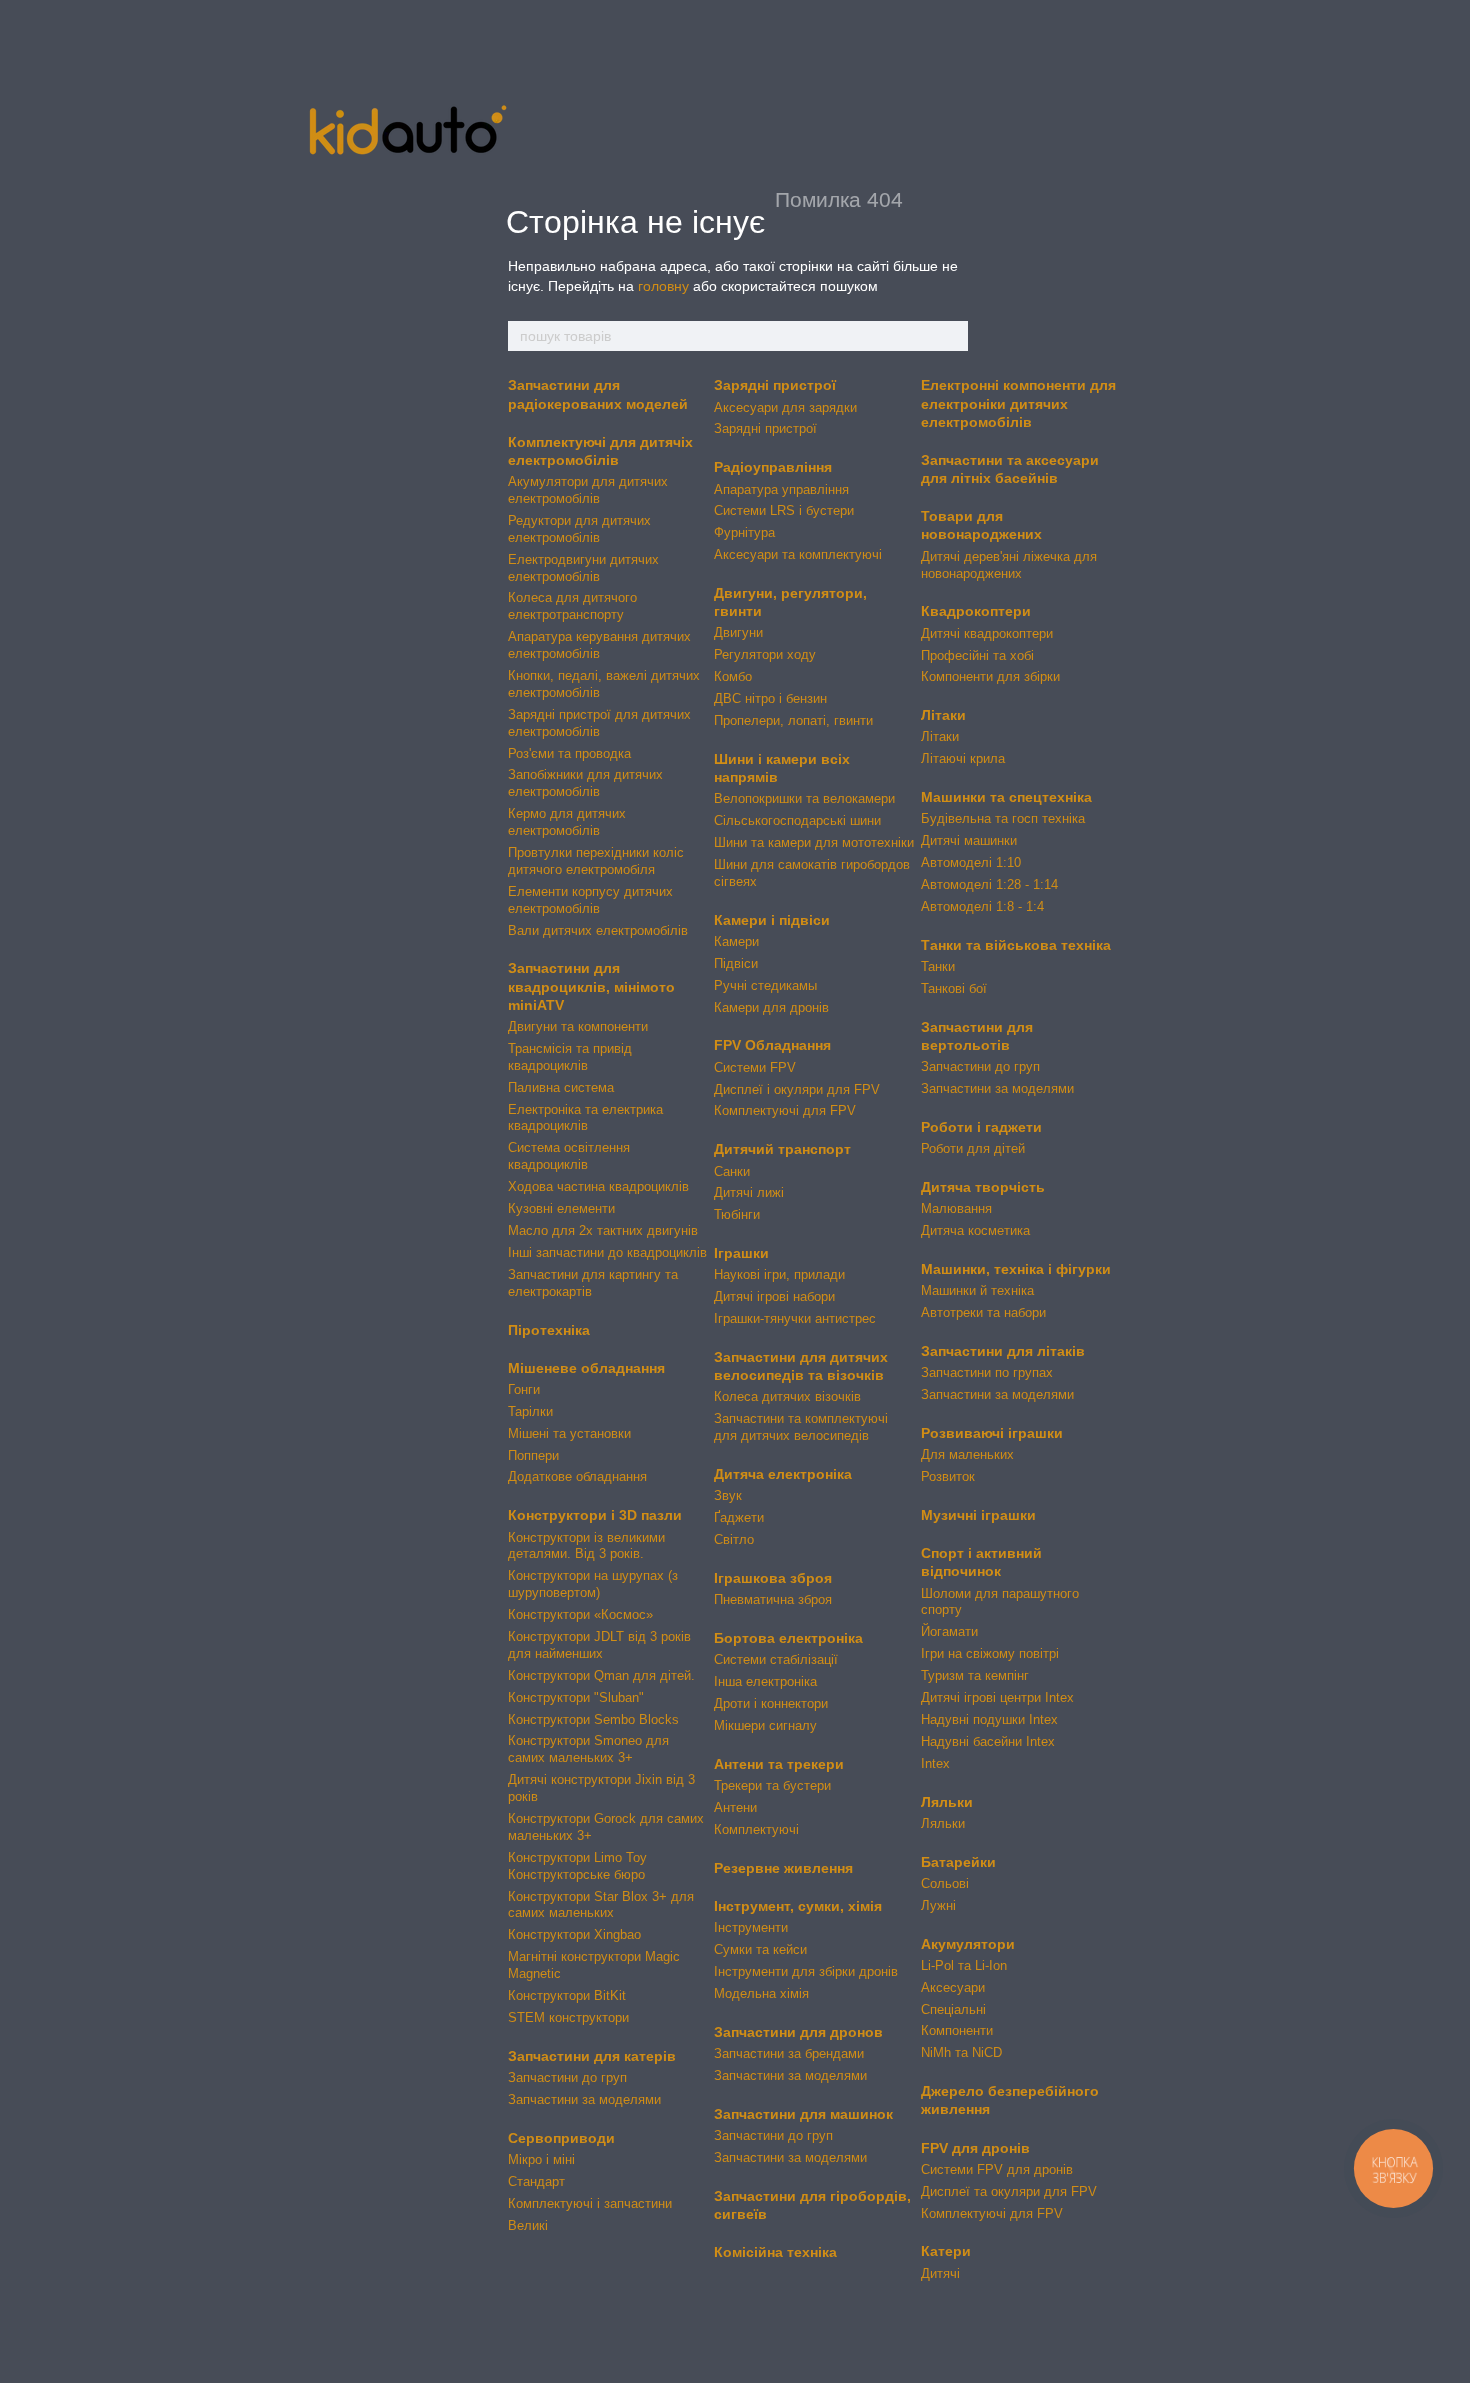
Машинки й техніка (977, 1290)
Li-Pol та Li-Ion (964, 1965)
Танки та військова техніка (1016, 945)
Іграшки (741, 1253)
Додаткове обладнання (577, 1476)
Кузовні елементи (561, 1208)
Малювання (956, 1208)
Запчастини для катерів (592, 2056)
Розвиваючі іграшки (992, 1433)
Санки (732, 1171)
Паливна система (561, 1087)
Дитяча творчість (983, 1187)
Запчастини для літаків (1003, 1351)
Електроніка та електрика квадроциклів (585, 1118)
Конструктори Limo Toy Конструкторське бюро (577, 1866)
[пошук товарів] (952, 336)
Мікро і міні (541, 2159)
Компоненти (957, 2030)
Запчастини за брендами (789, 2053)
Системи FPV (755, 1067)
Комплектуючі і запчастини (590, 2203)
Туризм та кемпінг (975, 1675)
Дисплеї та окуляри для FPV (1009, 2191)
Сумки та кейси (760, 1949)
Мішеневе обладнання (586, 1368)
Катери (946, 2251)
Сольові (945, 1883)
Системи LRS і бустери (784, 510)
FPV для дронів (975, 2148)
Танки (938, 966)
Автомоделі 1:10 (971, 862)
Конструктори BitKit (567, 1995)
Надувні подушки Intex (989, 1719)
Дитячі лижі (749, 1192)
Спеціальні (953, 2009)
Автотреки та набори (983, 1312)
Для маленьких (967, 1454)
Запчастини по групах (987, 1372)
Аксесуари (953, 1987)
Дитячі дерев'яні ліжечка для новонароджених (1009, 565)
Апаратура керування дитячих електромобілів (599, 645)
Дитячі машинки (969, 840)
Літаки (943, 715)
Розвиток (948, 1476)
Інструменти (751, 1927)
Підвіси (736, 963)
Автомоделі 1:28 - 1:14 (989, 884)
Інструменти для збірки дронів (806, 1971)
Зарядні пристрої (775, 385)
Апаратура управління (781, 489)
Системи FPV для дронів (997, 2169)
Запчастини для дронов (798, 2032)
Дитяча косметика (975, 1230)
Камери (736, 941)
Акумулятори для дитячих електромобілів (588, 490)
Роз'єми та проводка (569, 753)
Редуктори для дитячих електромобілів (579, 529)
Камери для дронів (771, 1007)
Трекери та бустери (772, 1785)
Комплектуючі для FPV (785, 1110)
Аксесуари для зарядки (785, 407)
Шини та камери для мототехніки (814, 842)
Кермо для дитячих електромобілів (567, 822)
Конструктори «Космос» (580, 1614)
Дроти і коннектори (771, 1703)
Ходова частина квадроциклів (598, 1186)
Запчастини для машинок (803, 2114)
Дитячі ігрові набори (774, 1296)
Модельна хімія (761, 1993)
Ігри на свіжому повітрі (990, 1653)
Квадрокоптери (976, 611)
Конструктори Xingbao (574, 1934)
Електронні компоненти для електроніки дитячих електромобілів (1018, 403)
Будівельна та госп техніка (1003, 818)
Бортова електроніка (788, 1638)
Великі (528, 2225)
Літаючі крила (963, 758)
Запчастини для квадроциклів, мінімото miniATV (591, 986)
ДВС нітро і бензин (770, 698)
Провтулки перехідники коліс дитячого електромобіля (596, 861)
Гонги (524, 1389)
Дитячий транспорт (782, 1149)
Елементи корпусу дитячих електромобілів (590, 900)
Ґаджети (739, 1517)
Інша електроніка (765, 1681)
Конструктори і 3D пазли (595, 1515)
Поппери (533, 1455)
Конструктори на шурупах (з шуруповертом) (593, 1584)
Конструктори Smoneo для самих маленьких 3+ (588, 1749)
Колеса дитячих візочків (787, 1396)
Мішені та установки (569, 1433)
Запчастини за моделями (584, 2099)
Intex (935, 1763)
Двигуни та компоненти (578, 1026)
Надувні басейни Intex (988, 1741)
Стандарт (536, 2181)
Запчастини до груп (567, 2077)
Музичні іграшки (978, 1515)
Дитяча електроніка (783, 1474)
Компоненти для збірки (990, 676)
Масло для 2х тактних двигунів (603, 1230)
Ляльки (947, 1802)
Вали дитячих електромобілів (598, 930)
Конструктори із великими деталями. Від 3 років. (586, 1546)
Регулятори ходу (765, 654)
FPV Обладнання (772, 1045)
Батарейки (958, 1862)
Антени (735, 1807)
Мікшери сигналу (765, 1725)
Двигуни (738, 632)
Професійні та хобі (977, 655)
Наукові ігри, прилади (779, 1274)
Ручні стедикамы (765, 985)
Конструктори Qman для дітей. (601, 1675)
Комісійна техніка (775, 2252)
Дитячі (940, 2273)
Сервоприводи (561, 2138)
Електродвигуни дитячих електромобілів (583, 568)
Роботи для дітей (973, 1148)
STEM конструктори (568, 2017)
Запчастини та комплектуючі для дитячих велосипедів (801, 1427)
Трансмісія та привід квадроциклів (570, 1057)
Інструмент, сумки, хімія (798, 1906)
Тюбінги (737, 1214)
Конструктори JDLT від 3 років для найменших (599, 1645)
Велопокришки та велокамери (804, 798)
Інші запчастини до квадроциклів (607, 1252)
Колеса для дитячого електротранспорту (572, 606)
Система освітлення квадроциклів (569, 1156)
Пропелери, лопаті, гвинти (793, 720)
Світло (734, 1539)
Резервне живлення (783, 1868)
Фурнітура (744, 532)
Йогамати (949, 1631)
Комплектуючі (756, 1829)
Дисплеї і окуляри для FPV (797, 1089)
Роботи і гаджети (981, 1127)
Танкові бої (954, 988)
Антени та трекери (779, 1764)
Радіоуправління (773, 467)
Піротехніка (549, 1330)
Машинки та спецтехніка (1006, 797)
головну (663, 286)
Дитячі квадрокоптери (987, 633)
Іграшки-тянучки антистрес (795, 1318)
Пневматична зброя (773, 1599)
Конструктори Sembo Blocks (593, 1719)
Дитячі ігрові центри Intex (997, 1697)
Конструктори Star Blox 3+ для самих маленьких (601, 1905)
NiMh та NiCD (961, 2052)
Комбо (733, 676)
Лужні (938, 1905)
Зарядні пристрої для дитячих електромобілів (599, 723)
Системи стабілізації (776, 1659)
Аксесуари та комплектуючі (798, 554)
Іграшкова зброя (773, 1578)
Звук (728, 1495)
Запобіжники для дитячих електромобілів (585, 783)
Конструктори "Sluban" (576, 1697)
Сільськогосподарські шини (797, 820)
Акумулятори (968, 1944)
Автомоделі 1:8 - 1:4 (982, 906)
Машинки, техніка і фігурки (1016, 1269)
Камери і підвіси (772, 920)
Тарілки (530, 1411)
